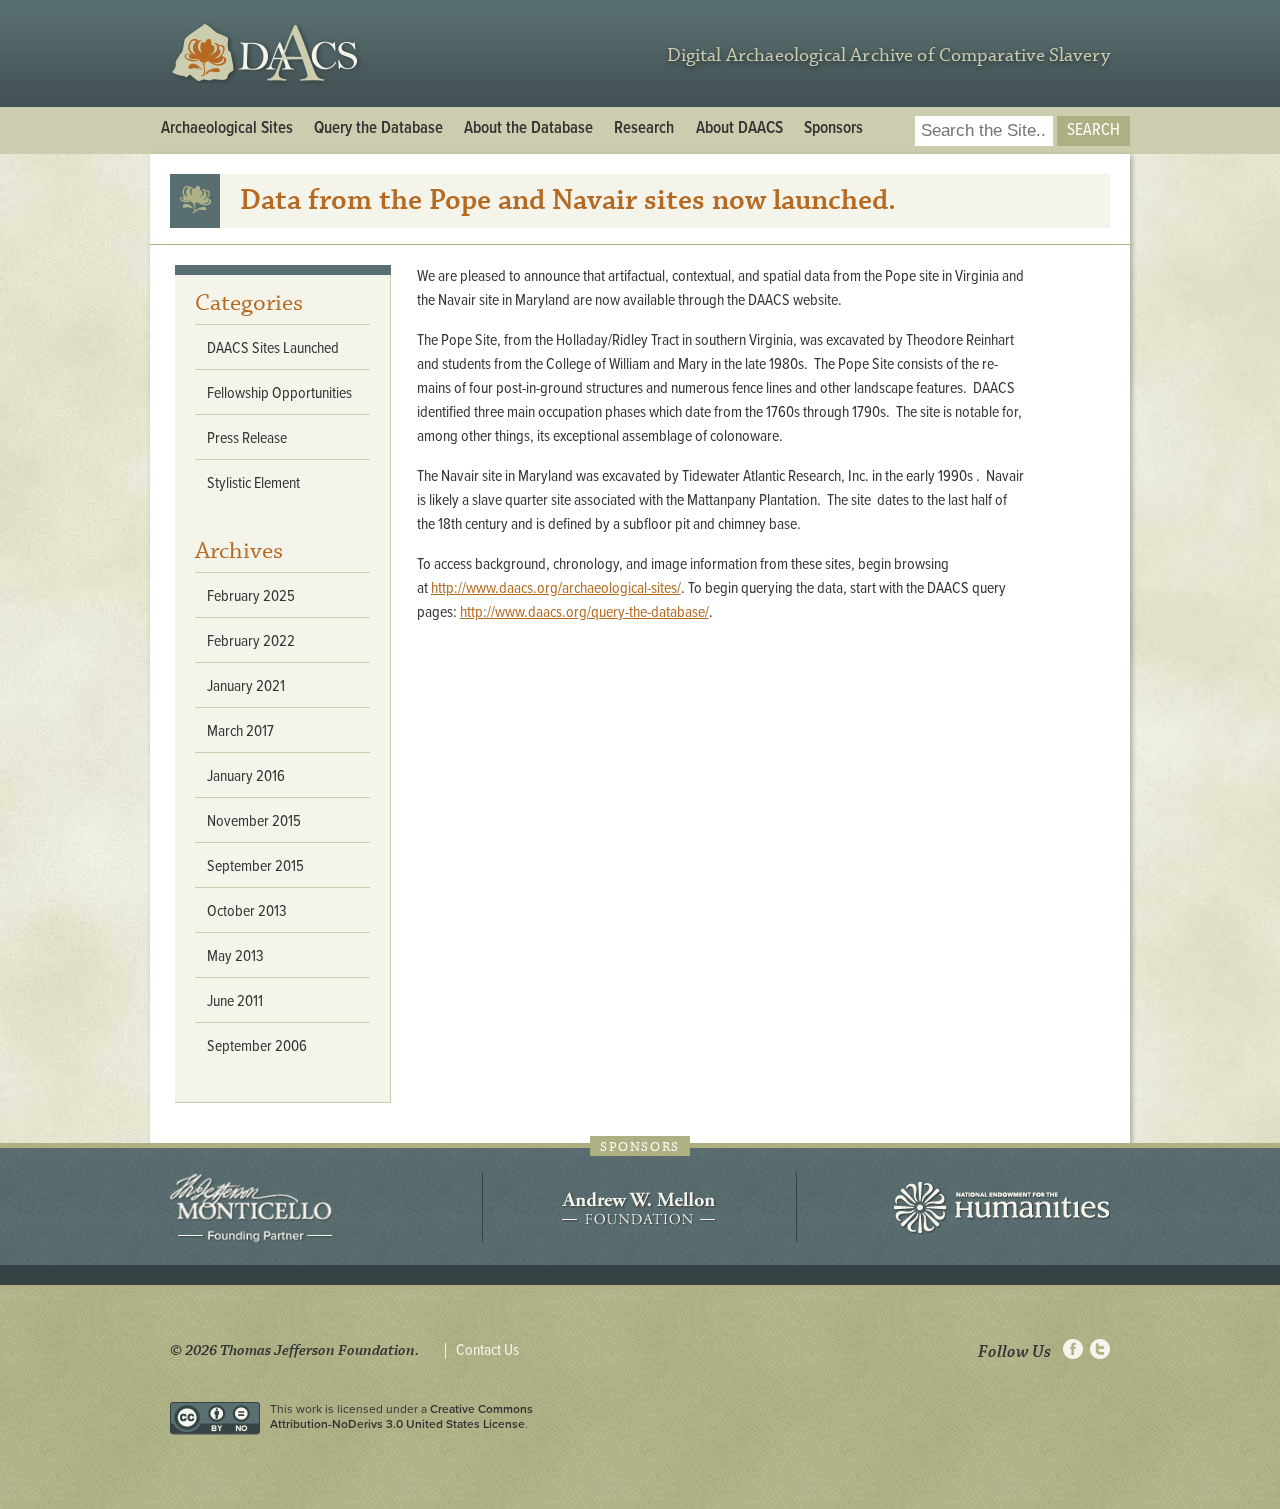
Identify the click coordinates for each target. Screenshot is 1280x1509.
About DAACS (739, 129)
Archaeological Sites (227, 129)
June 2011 (235, 1001)
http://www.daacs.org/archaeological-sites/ (556, 588)
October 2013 (247, 911)
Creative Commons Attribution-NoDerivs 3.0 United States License (401, 1416)
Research (644, 129)
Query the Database (378, 129)
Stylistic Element (253, 483)
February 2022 (251, 641)
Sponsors (833, 129)
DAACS (267, 53)
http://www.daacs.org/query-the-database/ (584, 612)
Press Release (247, 438)
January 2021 (246, 686)
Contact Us (487, 1351)
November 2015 (254, 821)
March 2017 (240, 731)
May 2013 (235, 956)
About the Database (528, 129)
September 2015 (255, 866)
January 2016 (246, 776)
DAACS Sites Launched (273, 348)
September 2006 (257, 1046)
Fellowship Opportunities (279, 393)
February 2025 (251, 596)
